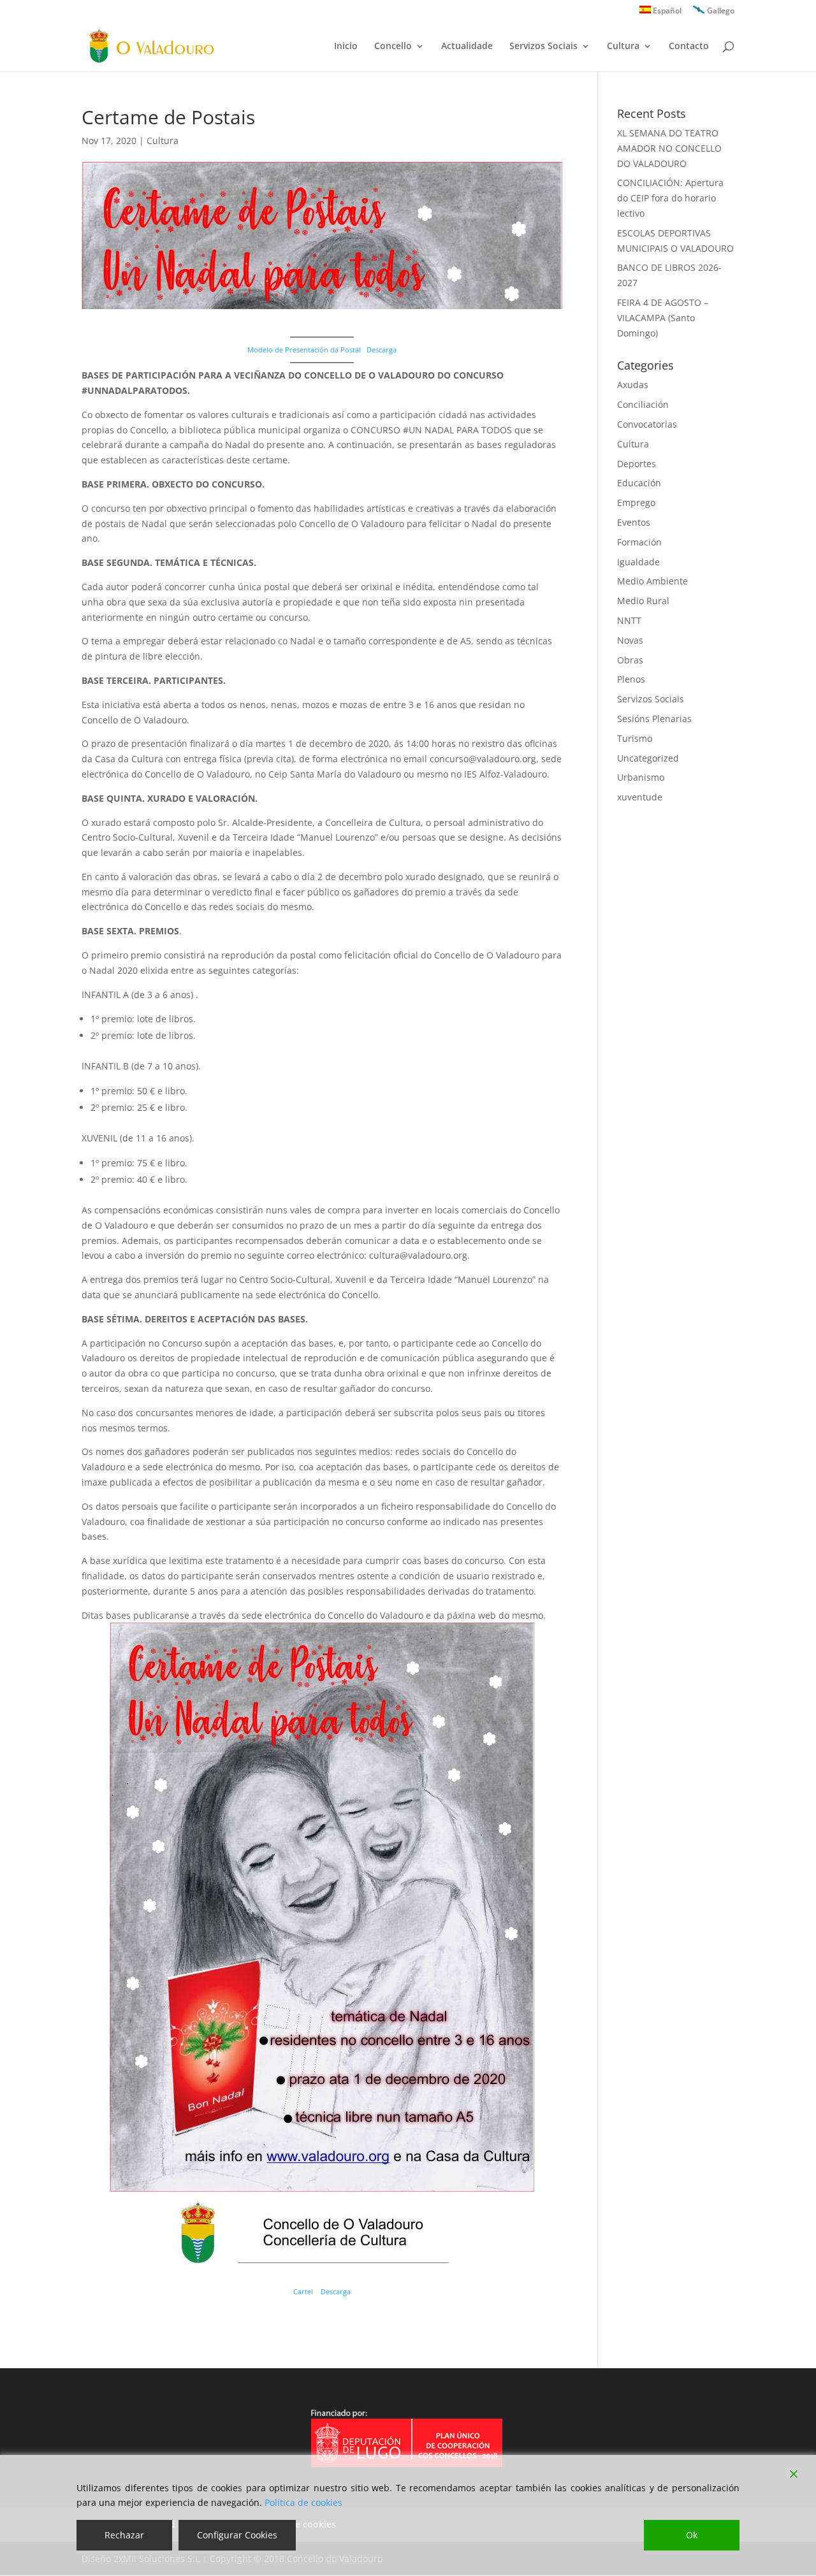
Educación (639, 483)
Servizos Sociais (543, 47)
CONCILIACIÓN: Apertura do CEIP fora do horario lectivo (670, 198)
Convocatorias (647, 424)
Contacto (689, 47)
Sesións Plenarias (654, 719)
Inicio (346, 47)
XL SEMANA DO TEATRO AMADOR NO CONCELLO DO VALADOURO (669, 148)
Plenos (631, 679)
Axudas (633, 385)
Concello (393, 47)
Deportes (637, 464)
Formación (639, 542)
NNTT (629, 620)
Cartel (304, 2291)
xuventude (640, 797)
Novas (630, 640)
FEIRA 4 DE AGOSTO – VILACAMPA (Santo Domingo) (663, 318)
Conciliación (643, 404)
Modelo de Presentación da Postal (304, 350)
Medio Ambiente (652, 581)
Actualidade (467, 47)
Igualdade (638, 562)
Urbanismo (641, 777)
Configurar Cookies (237, 2535)
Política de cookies (303, 2502)
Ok (692, 2535)
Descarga (382, 350)
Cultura (623, 47)
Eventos (634, 522)
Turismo (635, 738)
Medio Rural (643, 601)
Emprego (636, 503)
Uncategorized (648, 758)
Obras (630, 660)
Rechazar (124, 2535)
